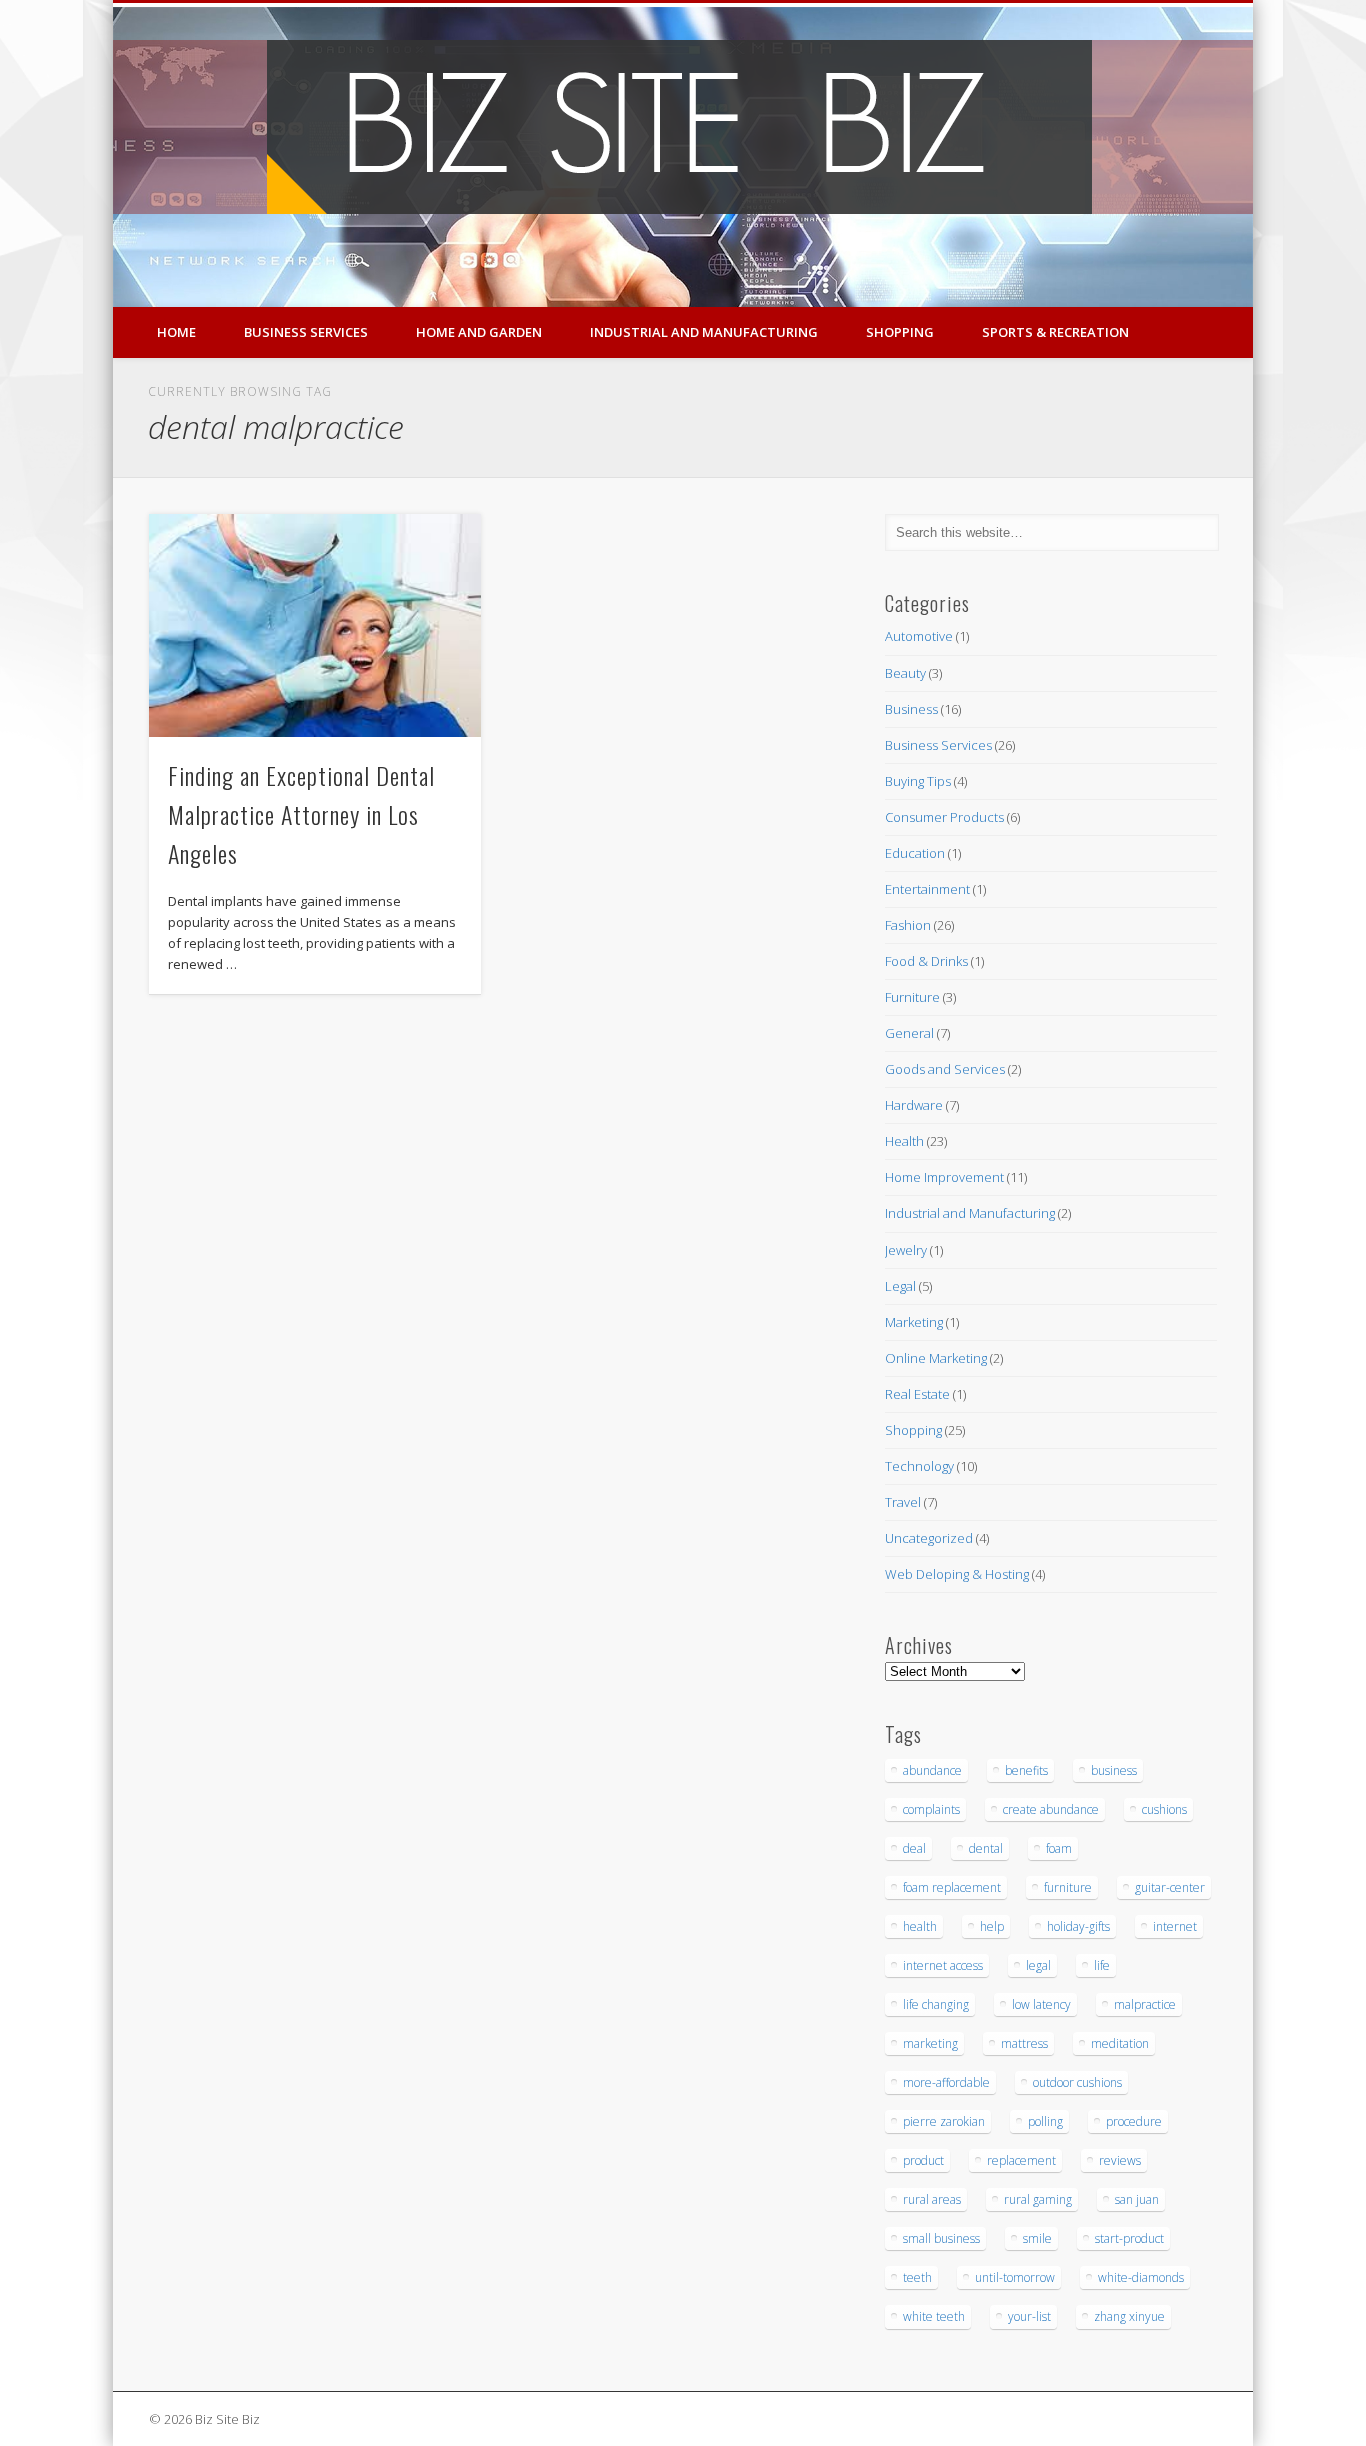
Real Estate (917, 1394)
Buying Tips (918, 781)
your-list (1029, 2316)
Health (904, 1141)
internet (1175, 1926)
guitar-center (1170, 1887)
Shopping (900, 332)
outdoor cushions (1077, 2082)
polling (1045, 2121)
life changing (936, 2004)
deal (914, 1848)
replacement (1021, 2160)
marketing (930, 2043)
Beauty (905, 673)
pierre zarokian (944, 2121)
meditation (1120, 2043)
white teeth (934, 2316)
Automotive (919, 636)
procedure (1134, 2121)
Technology (919, 1466)
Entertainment (927, 889)
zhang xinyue (1129, 2316)
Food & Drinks (926, 961)
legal (1038, 1965)
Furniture (912, 997)
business (1114, 1770)
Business (911, 709)
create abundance (1051, 1809)
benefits (1026, 1770)
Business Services (306, 332)
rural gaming (1038, 2199)
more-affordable (946, 2082)
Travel (903, 1502)
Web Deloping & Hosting (957, 1574)
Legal (900, 1286)
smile (1037, 2238)
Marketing (914, 1322)
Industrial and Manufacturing (704, 332)
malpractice (1145, 2004)
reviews (1120, 2160)
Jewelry (906, 1250)
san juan (1137, 2199)
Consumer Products (944, 817)
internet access (943, 1965)
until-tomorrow (1015, 2277)
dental (986, 1848)
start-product (1129, 2238)
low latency (1041, 2004)
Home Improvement (944, 1177)
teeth (917, 2277)
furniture (1068, 1887)
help (992, 1926)
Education (915, 853)
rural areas (932, 2199)
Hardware (914, 1105)
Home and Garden (479, 332)
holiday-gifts (1078, 1926)
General (909, 1033)
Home (176, 332)
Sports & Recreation (1055, 332)
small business (941, 2238)
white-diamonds (1141, 2277)
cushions (1164, 1809)
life (1102, 1965)
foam (1059, 1848)
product (923, 2160)
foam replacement (952, 1887)
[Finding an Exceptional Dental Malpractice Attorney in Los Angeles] (315, 625)
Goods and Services (945, 1069)
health (920, 1926)
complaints (931, 1809)
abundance (932, 1770)
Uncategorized (929, 1538)
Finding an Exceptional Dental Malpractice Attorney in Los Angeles (301, 814)
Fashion (908, 925)
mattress (1024, 2043)
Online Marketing (936, 1358)
